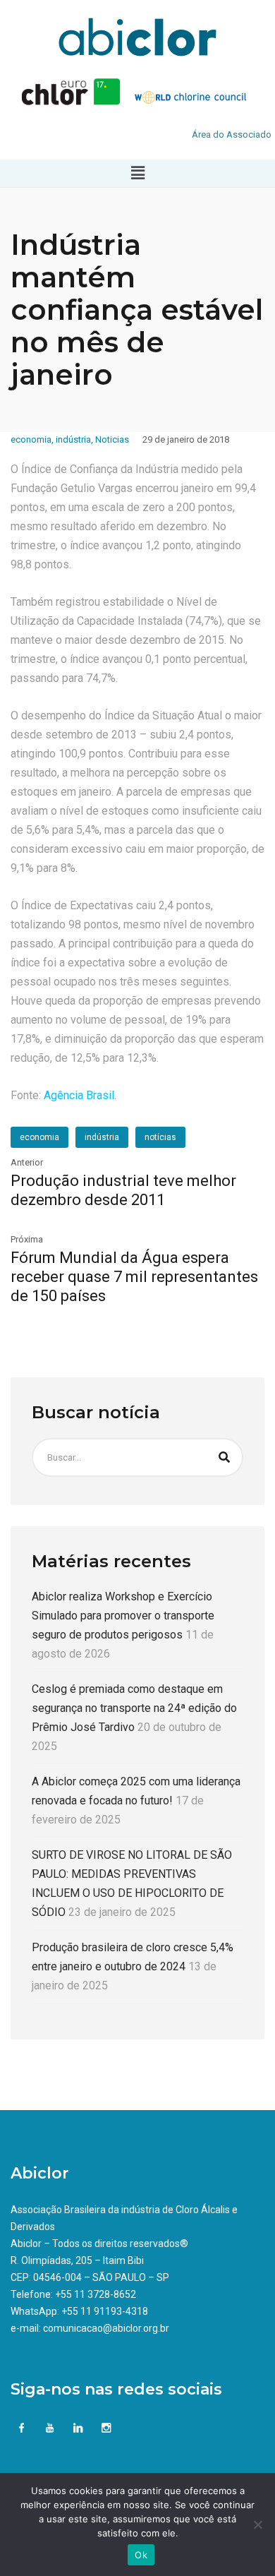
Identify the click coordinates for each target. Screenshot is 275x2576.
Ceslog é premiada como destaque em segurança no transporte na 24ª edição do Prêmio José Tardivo (134, 1708)
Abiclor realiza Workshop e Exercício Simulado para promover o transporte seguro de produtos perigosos (123, 1616)
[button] (137, 173)
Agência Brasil (79, 1095)
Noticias (112, 439)
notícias (160, 1137)
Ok (141, 2555)
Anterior (27, 1162)
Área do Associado (232, 134)
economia (31, 439)
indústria (73, 439)
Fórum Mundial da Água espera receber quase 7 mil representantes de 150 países (134, 1277)
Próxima (27, 1239)
